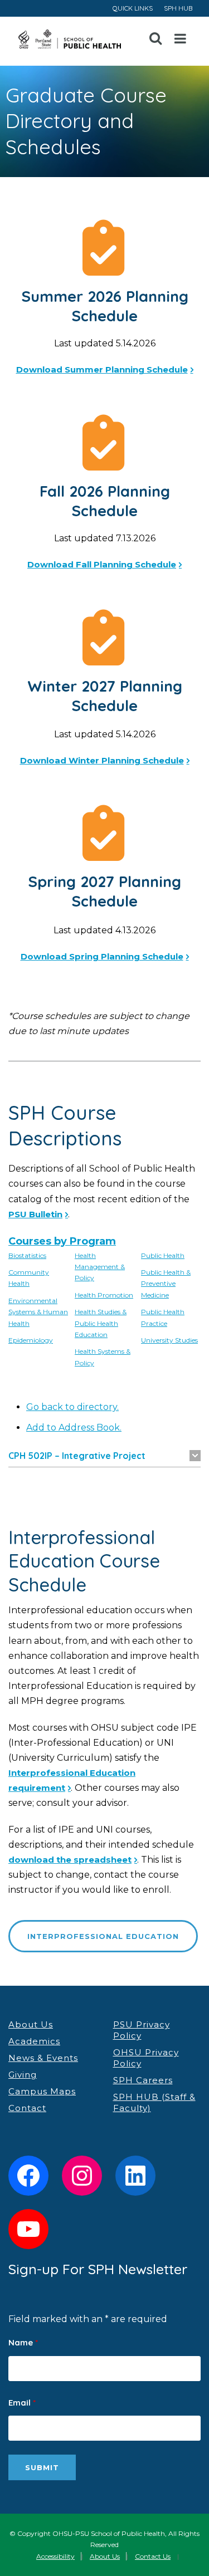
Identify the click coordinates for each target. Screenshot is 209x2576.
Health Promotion (104, 1295)
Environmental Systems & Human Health (38, 1312)
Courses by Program (62, 1241)
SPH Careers (143, 2080)
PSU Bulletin (35, 1214)
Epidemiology (31, 1340)
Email (22, 2403)
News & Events (43, 2058)
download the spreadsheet (70, 1860)
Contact (27, 2108)
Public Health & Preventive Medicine (166, 1284)
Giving (23, 2075)
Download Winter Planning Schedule (102, 760)
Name (23, 2342)
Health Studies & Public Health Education (101, 1323)
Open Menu (181, 39)
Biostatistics (27, 1255)
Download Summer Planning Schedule (102, 369)
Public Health (163, 1255)
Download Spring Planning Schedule (102, 956)
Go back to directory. (72, 1407)
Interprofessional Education (103, 1936)
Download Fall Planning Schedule (102, 564)
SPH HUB (178, 8)
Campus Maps (42, 2091)
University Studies (169, 1340)
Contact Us (153, 2556)
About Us (31, 2024)
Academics (34, 2041)
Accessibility (55, 2556)
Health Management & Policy (100, 1267)
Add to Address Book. (74, 1427)
